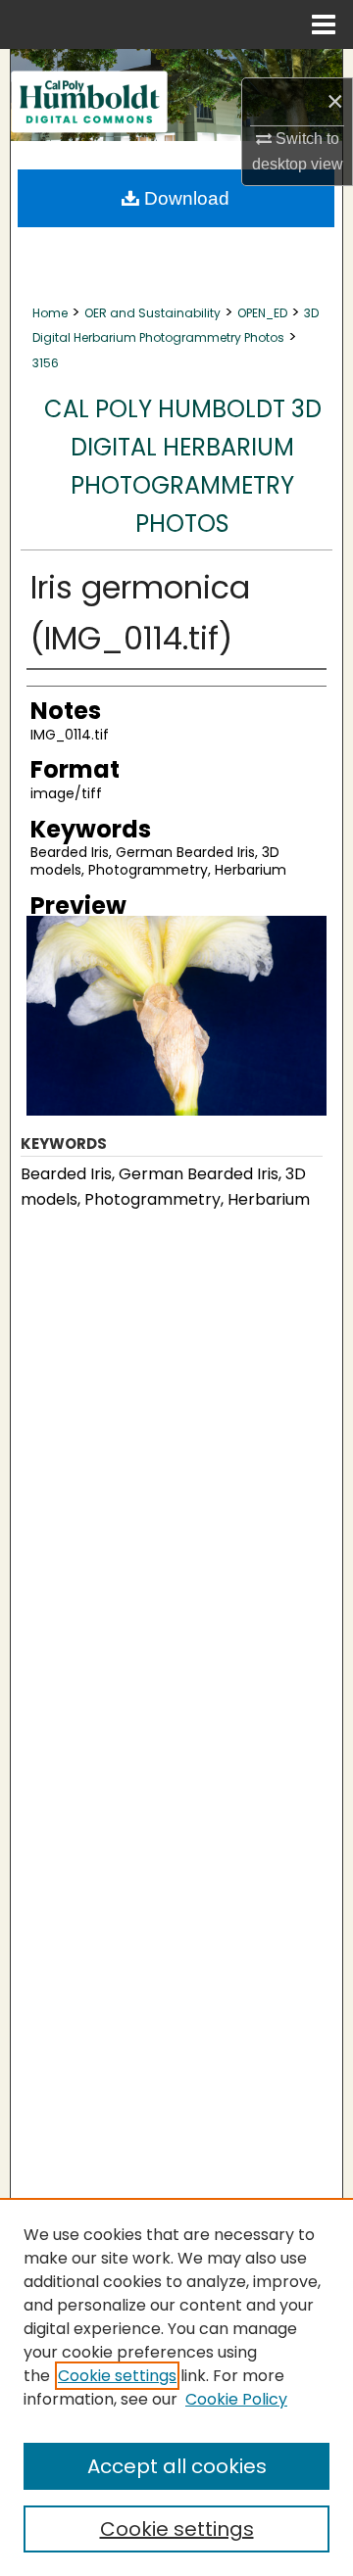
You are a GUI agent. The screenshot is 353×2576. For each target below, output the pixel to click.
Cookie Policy (236, 2399)
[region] (176, 2387)
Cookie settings (117, 2376)
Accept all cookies (177, 2466)
